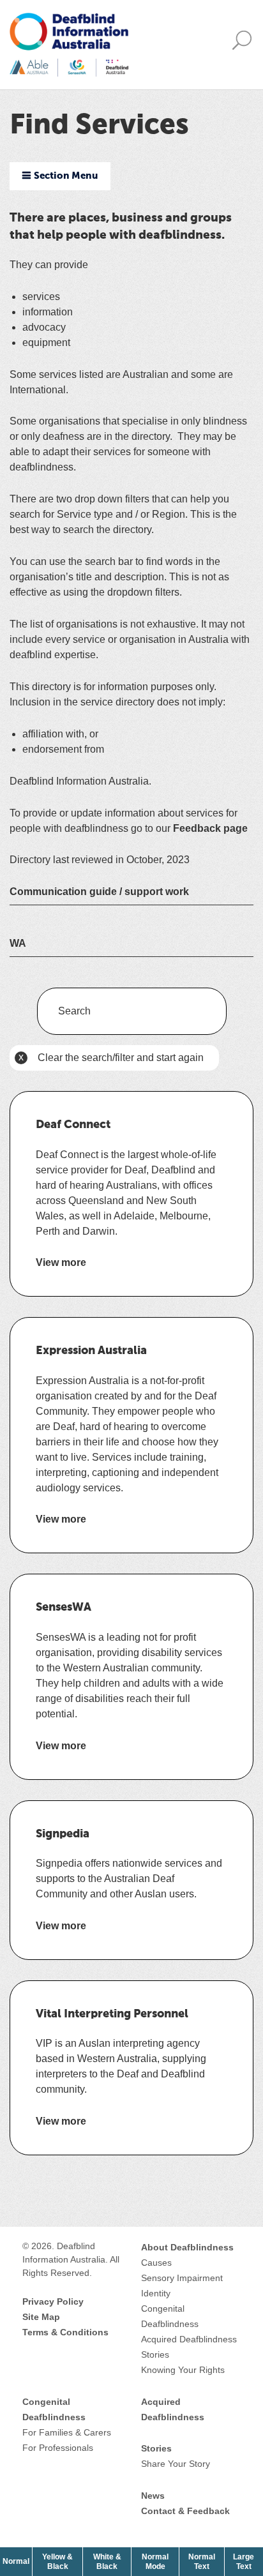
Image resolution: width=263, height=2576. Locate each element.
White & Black (112, 2561)
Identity (156, 2293)
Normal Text (206, 2561)
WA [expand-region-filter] (18, 943)
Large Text (248, 2561)
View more (61, 1263)
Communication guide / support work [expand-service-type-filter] (99, 892)
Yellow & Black (62, 2561)
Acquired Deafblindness (189, 2339)
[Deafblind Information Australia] (69, 44)
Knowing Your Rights (183, 2370)
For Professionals (58, 2448)
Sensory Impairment (182, 2278)
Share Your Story (176, 2464)
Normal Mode (155, 2561)
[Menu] (245, 45)
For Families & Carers (67, 2432)
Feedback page (210, 828)
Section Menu (66, 176)
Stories (155, 2354)
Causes (156, 2263)
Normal (17, 2561)
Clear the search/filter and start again (109, 1061)
